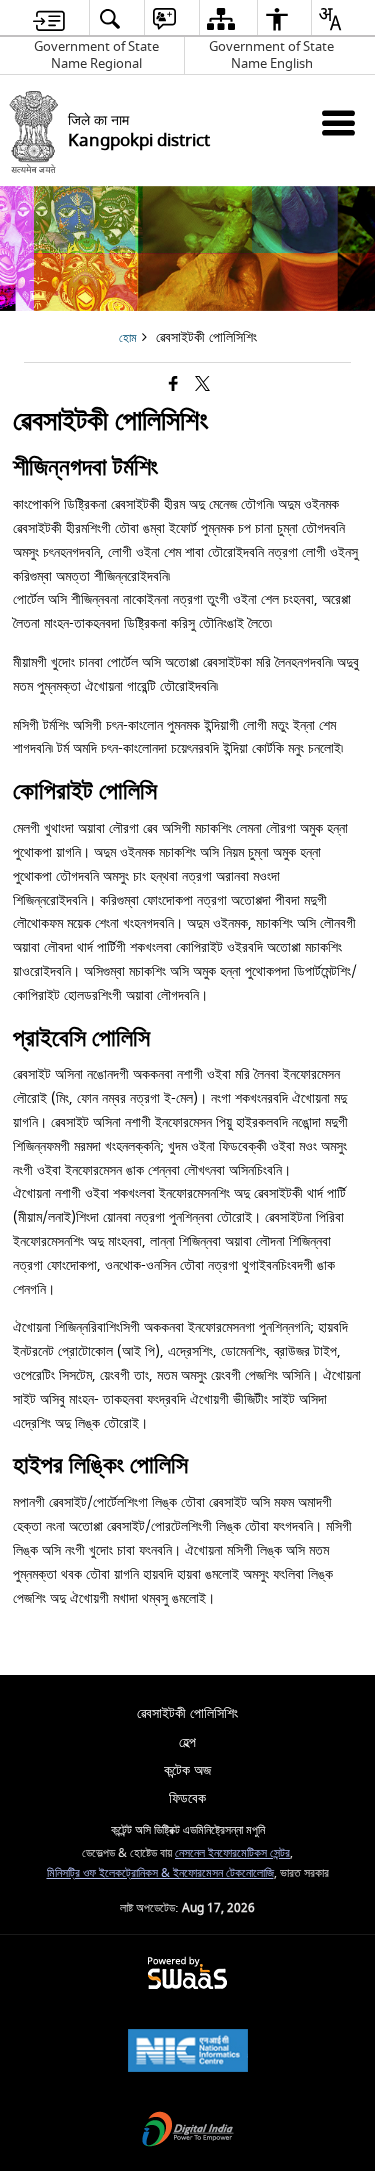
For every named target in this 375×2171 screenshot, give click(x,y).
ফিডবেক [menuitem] (187, 1798)
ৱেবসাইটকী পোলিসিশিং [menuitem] (187, 1713)
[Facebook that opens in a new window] (173, 385)
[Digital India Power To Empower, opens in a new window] (188, 2131)
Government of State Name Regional (96, 55)
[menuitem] (49, 18)
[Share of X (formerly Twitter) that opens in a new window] (202, 385)
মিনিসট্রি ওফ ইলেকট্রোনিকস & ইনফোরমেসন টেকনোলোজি (160, 1873)
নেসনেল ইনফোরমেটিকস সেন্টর (232, 1853)
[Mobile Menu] (338, 122)
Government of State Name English (271, 55)
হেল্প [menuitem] (187, 1742)
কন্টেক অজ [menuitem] (187, 1770)
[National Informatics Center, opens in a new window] (188, 2052)
